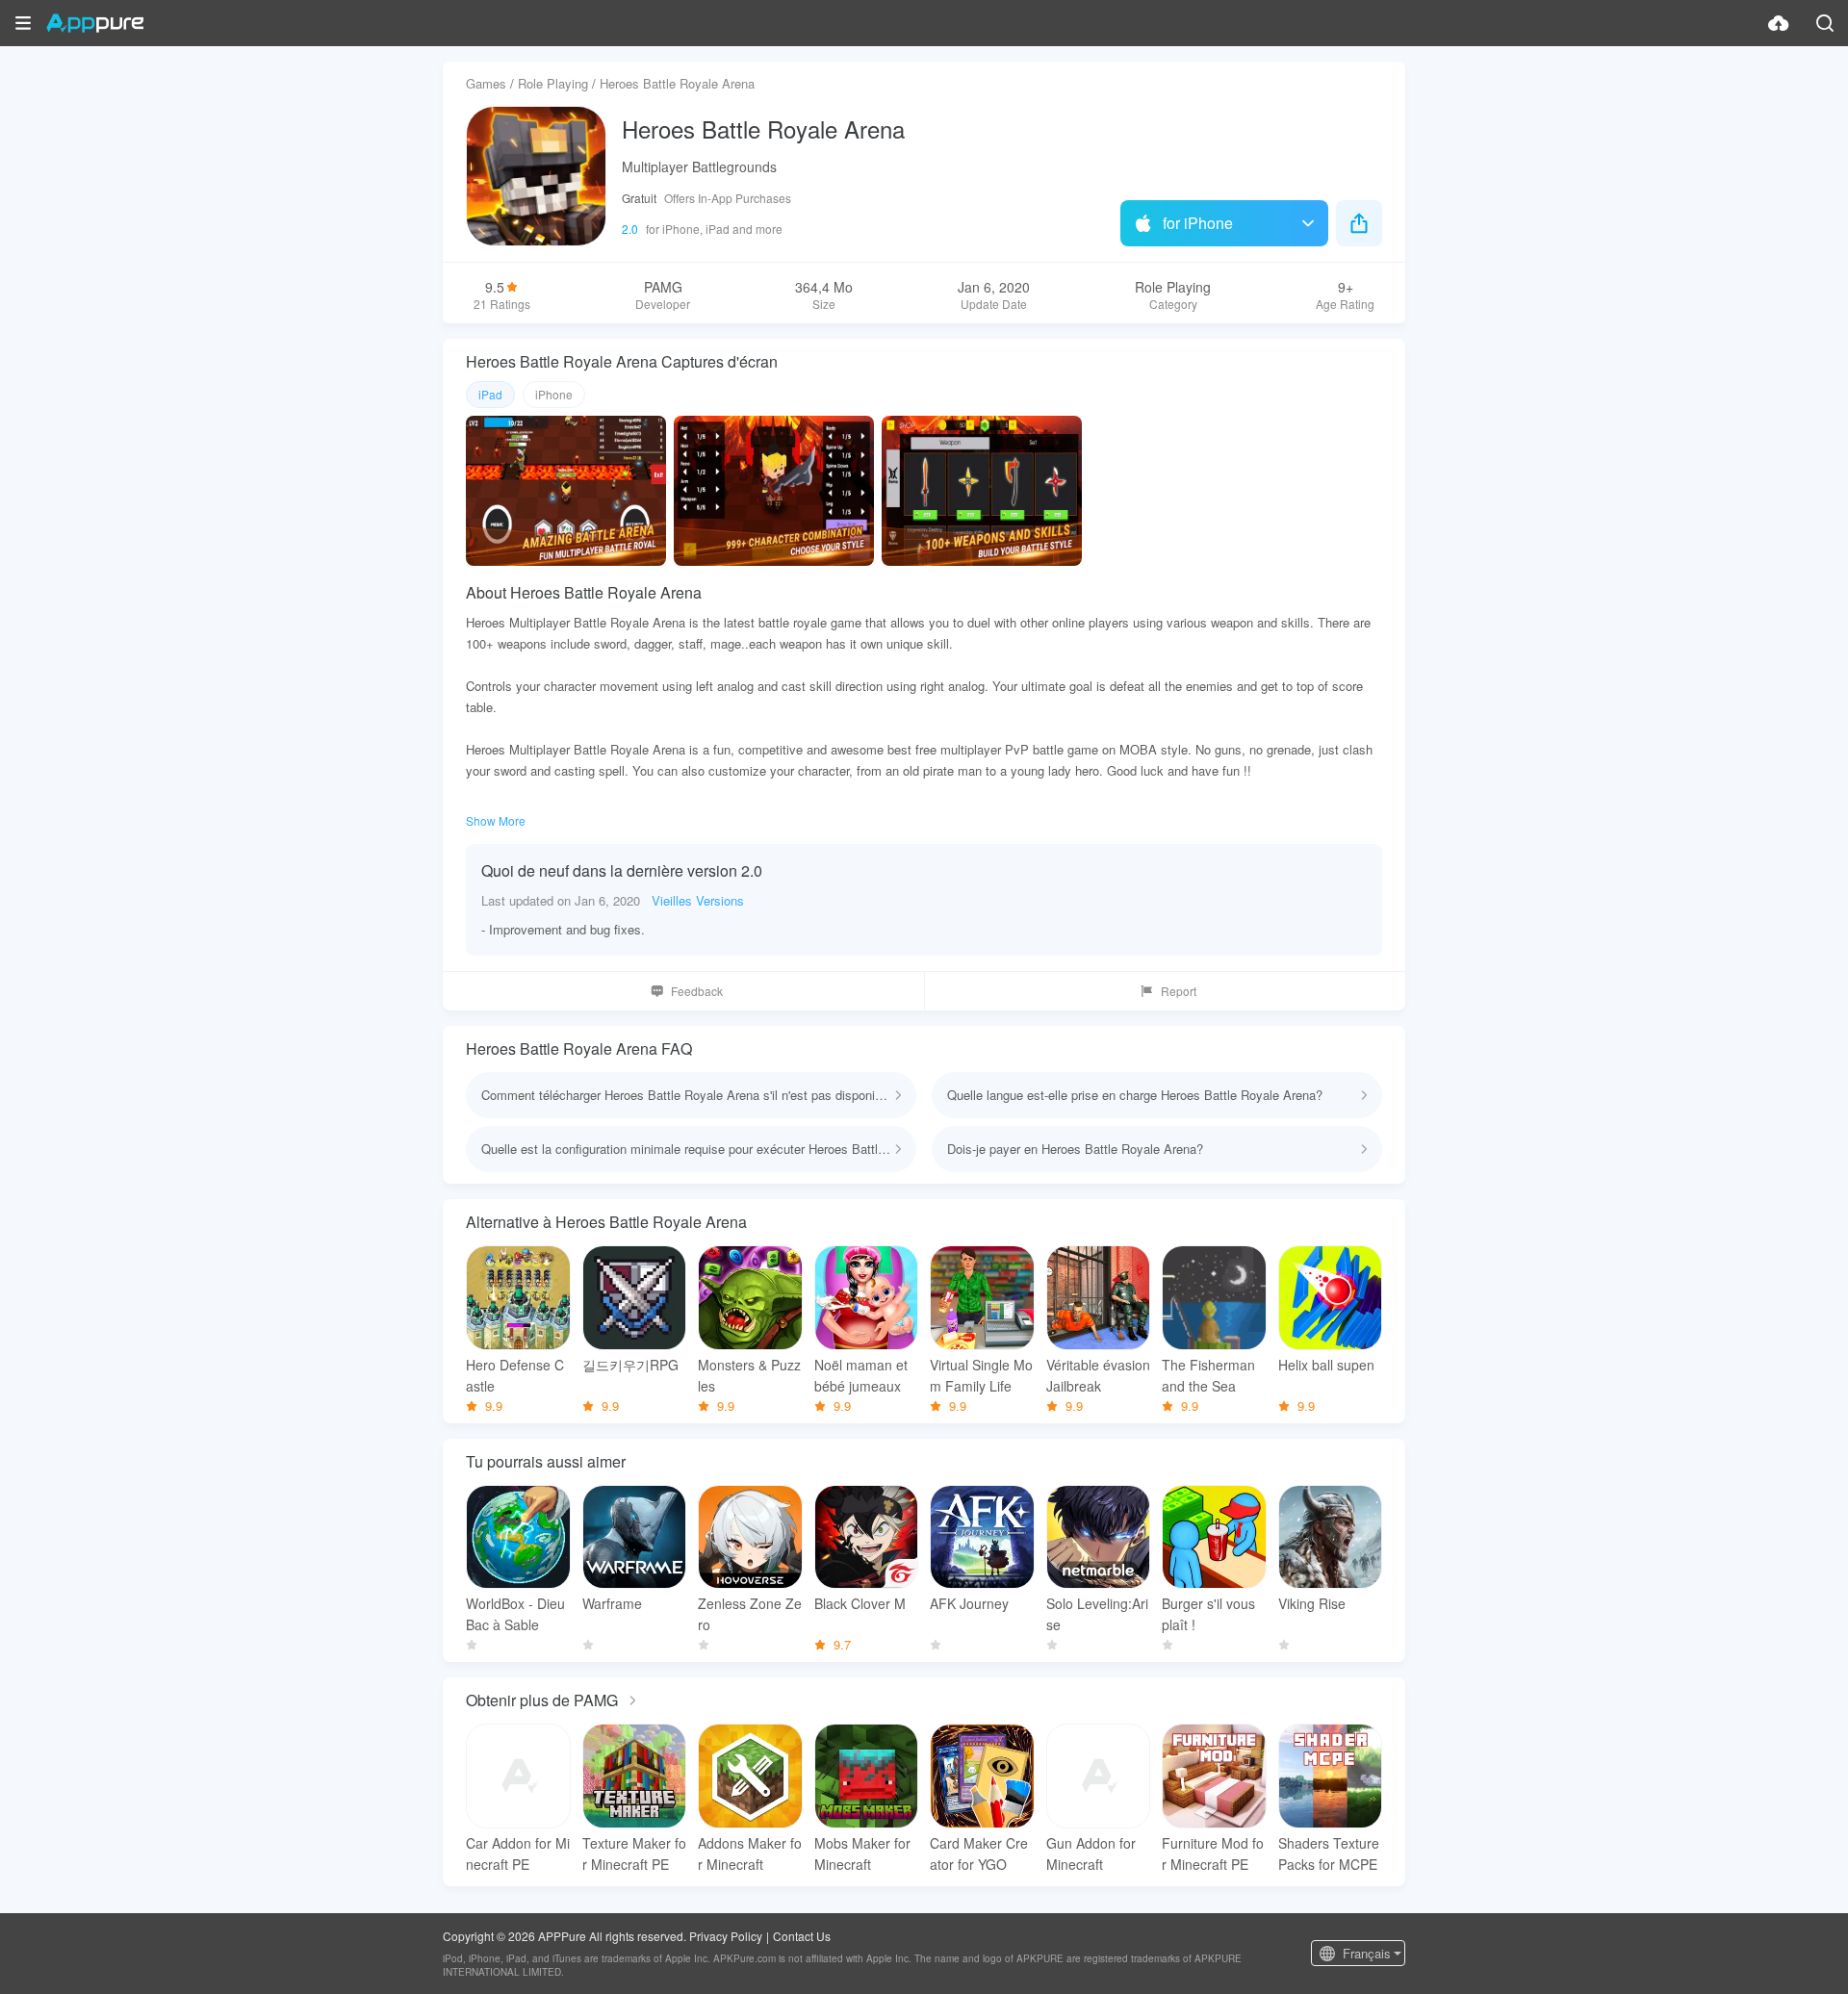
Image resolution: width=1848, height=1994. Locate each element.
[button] (23, 23)
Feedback (697, 991)
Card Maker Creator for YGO (979, 1853)
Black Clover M (860, 1603)
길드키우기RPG (630, 1365)
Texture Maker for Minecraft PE (634, 1853)
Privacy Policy (726, 1936)
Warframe (612, 1603)
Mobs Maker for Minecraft (862, 1853)
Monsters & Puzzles (749, 1375)
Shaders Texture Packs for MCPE (1329, 1853)
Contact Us (802, 1936)
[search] (1825, 23)
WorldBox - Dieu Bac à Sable (515, 1614)
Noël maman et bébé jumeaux (861, 1375)
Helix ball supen (1326, 1365)
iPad (490, 394)
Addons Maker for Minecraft (750, 1853)
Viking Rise (1312, 1603)
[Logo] (95, 23)
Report (1179, 991)
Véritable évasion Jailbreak (1098, 1375)
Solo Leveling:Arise (1097, 1614)
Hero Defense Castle (515, 1375)
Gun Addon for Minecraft (1091, 1853)
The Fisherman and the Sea (1208, 1375)
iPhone (554, 394)
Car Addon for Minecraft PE (518, 1853)
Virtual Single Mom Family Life (981, 1375)
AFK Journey (969, 1603)
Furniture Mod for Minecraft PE (1213, 1853)
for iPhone (1198, 223)
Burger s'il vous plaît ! (1208, 1614)
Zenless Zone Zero (750, 1614)
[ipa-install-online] (1779, 23)
